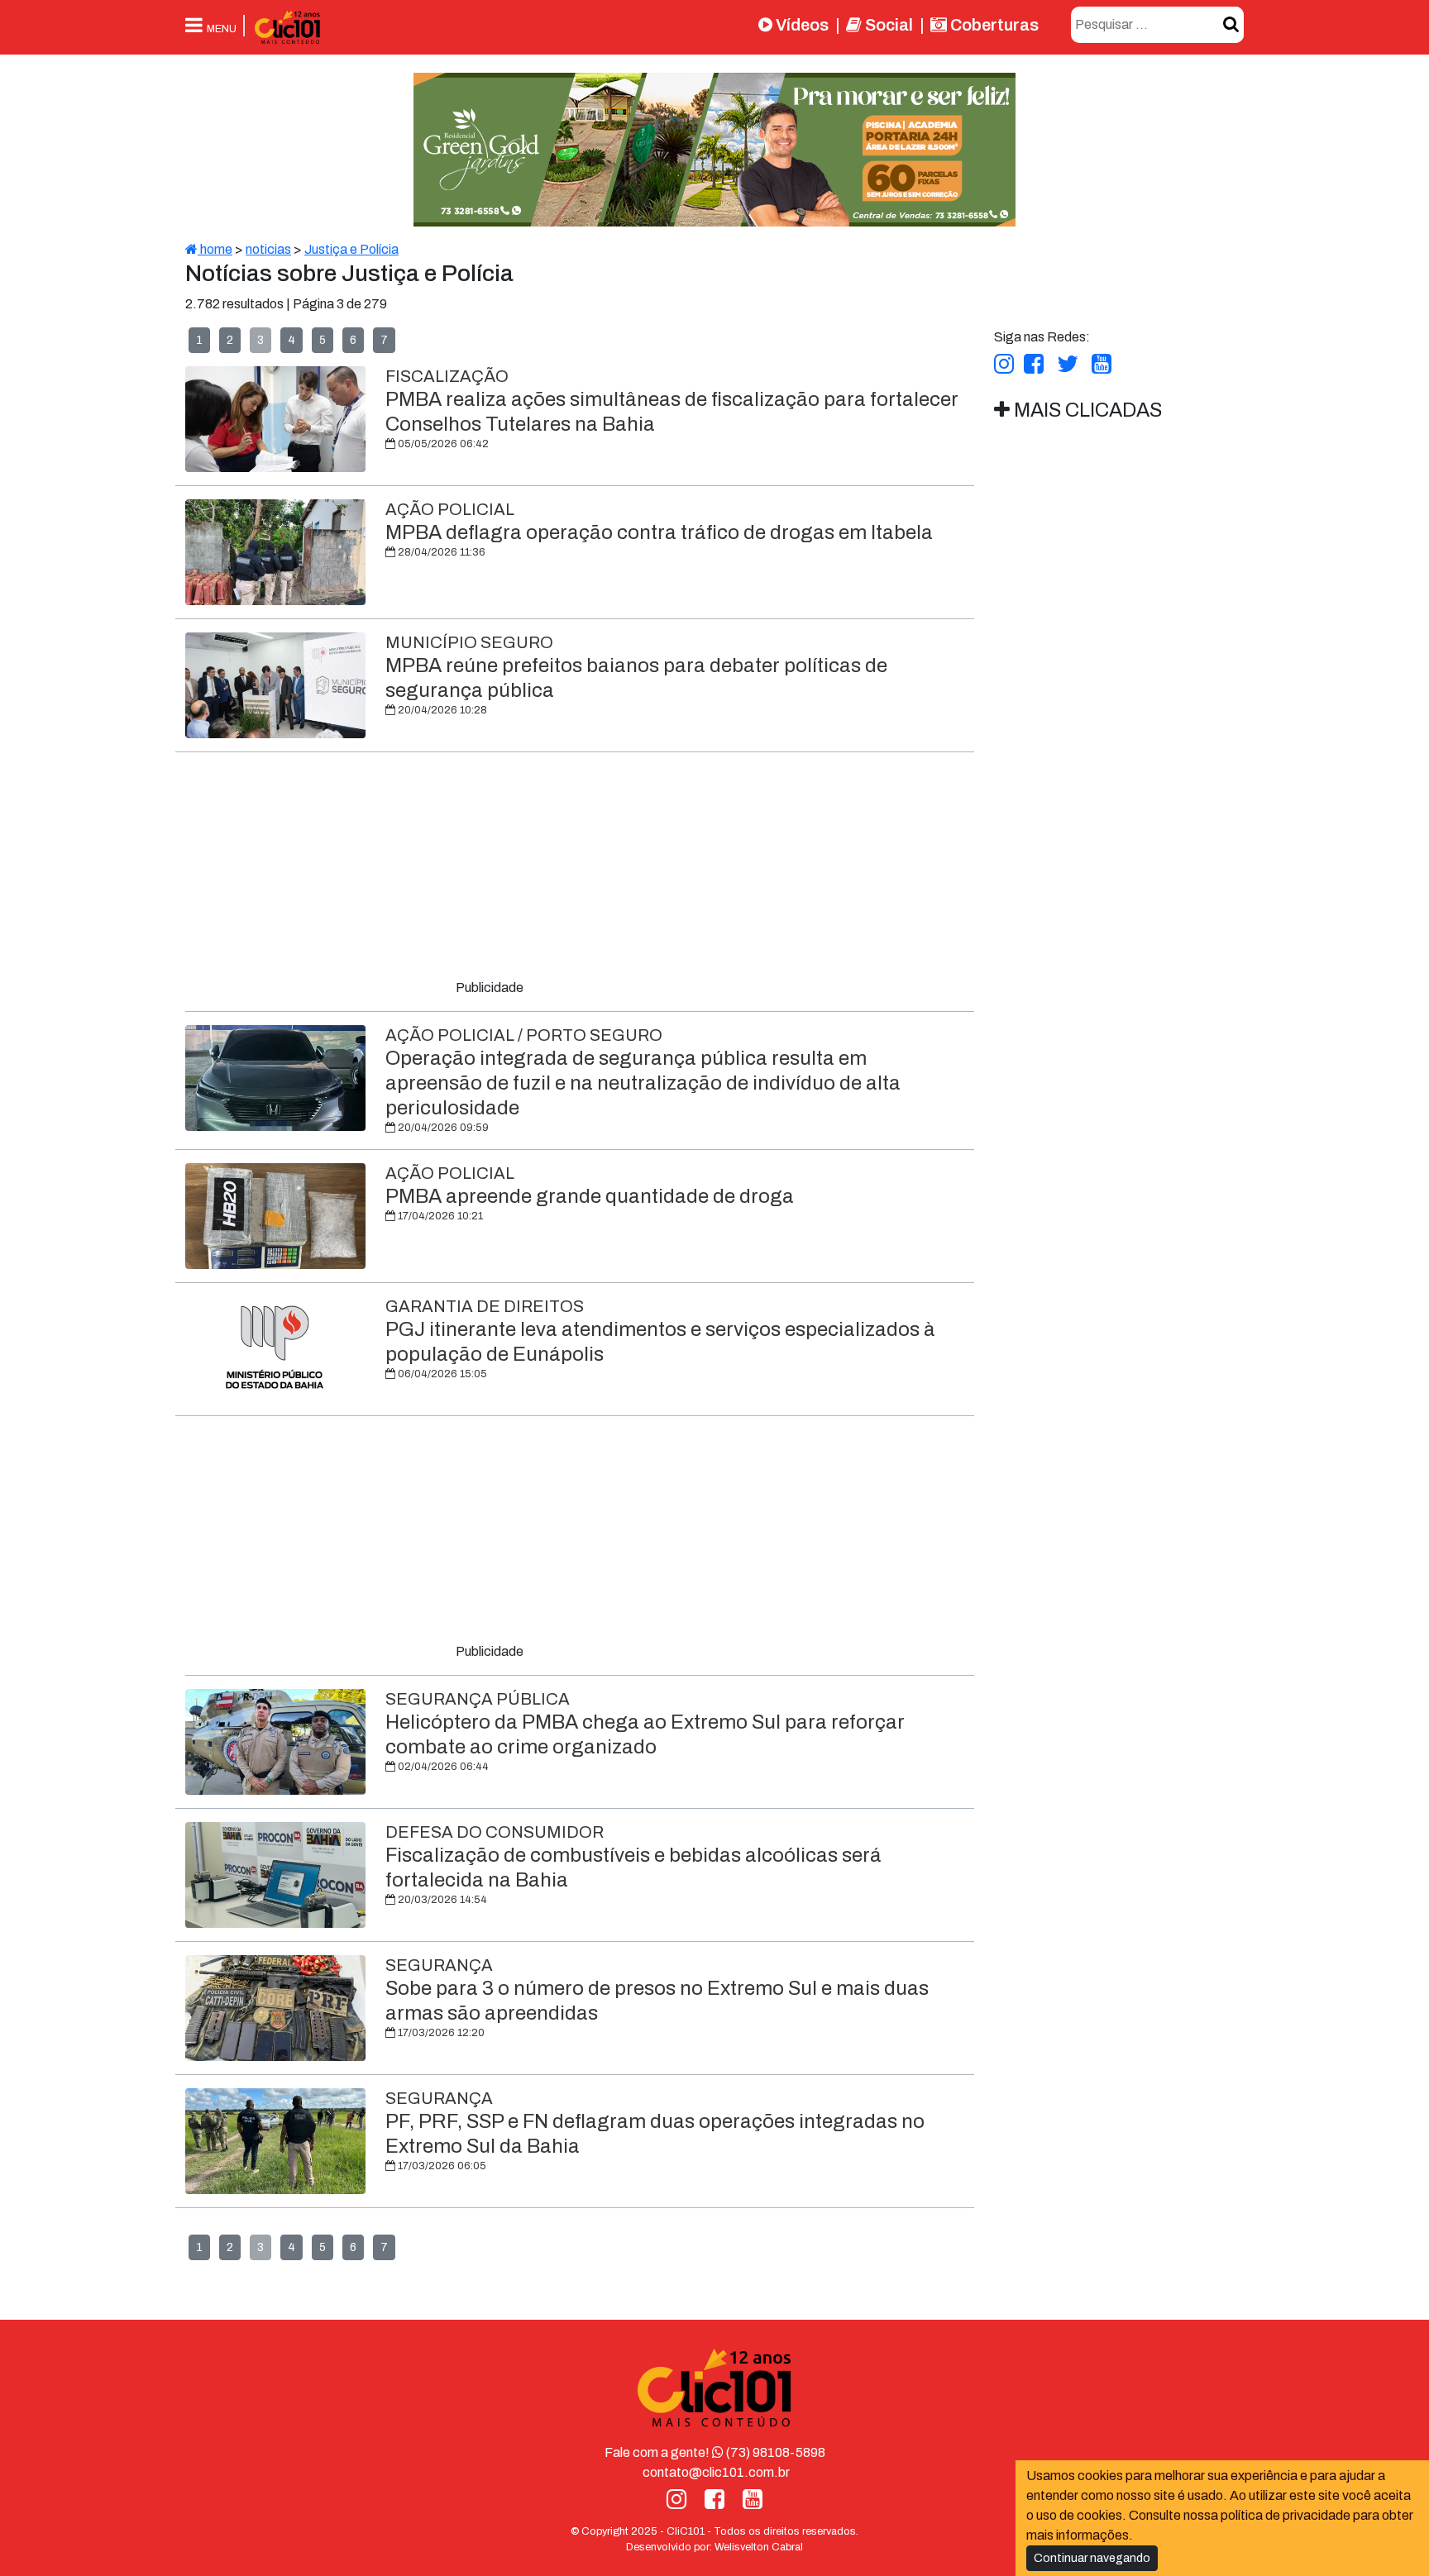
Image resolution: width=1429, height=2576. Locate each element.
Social (887, 25)
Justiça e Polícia (351, 249)
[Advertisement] (580, 869)
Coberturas (993, 25)
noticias (268, 249)
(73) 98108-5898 (774, 2452)
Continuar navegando (1092, 2558)
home (215, 249)
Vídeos (801, 25)
